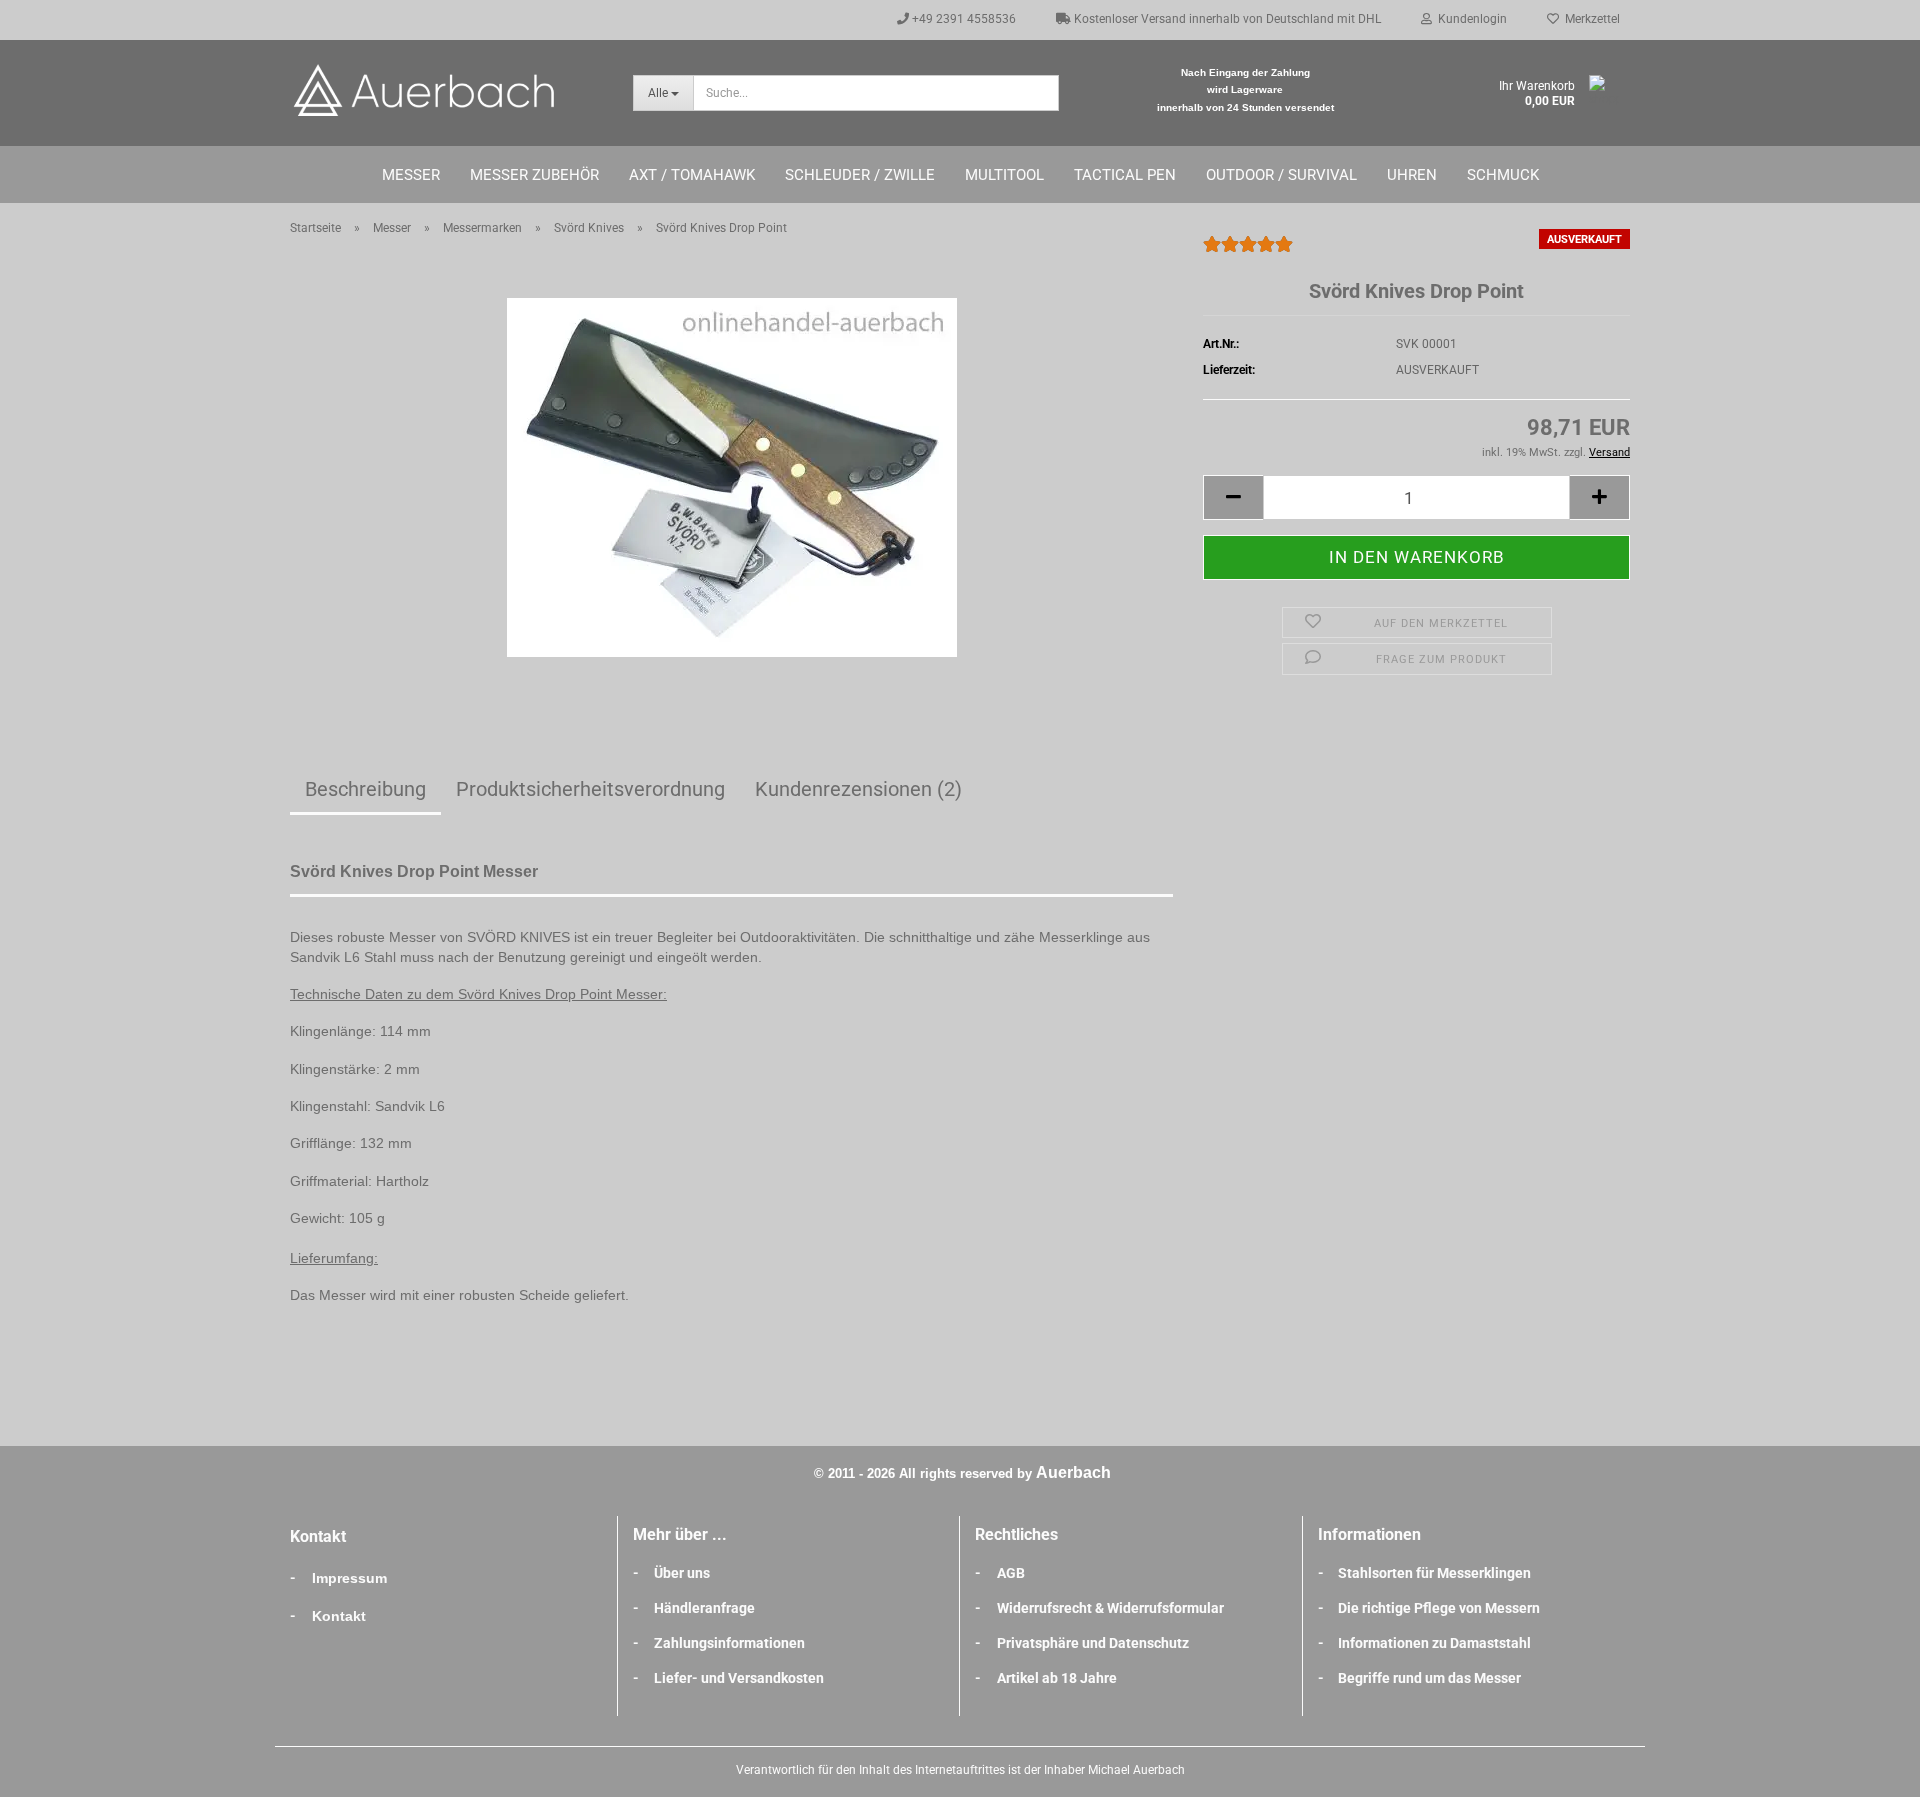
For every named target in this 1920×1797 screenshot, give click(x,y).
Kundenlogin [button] (1469, 19)
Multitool (1004, 175)
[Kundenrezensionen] (1248, 253)
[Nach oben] (1865, 1767)
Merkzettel (1589, 19)
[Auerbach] (446, 90)
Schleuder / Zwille (860, 175)
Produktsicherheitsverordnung (590, 789)
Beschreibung (365, 789)
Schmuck (1503, 175)
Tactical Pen (1125, 175)
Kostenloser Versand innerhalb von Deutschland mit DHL (1226, 19)
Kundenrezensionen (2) (858, 789)
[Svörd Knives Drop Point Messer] (732, 476)
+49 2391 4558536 (962, 19)
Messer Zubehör (534, 175)
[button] (1233, 497)
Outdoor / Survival (1281, 175)
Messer (411, 175)
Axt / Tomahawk (692, 175)
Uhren (1412, 175)
